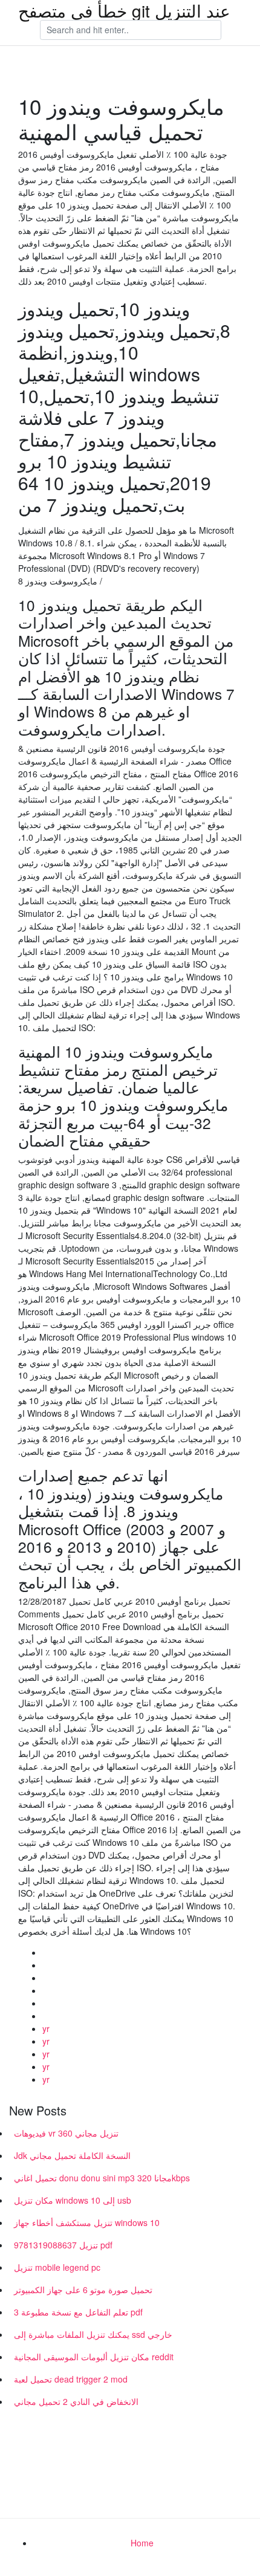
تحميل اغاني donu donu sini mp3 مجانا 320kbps (102, 2178)
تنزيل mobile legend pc (57, 2267)
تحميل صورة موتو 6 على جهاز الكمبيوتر (83, 2290)
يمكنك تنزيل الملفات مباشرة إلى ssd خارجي (93, 2334)
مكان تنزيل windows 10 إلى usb (73, 2200)
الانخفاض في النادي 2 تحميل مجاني (76, 2401)
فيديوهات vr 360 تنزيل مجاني (66, 2133)
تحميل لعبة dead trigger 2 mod (71, 2379)
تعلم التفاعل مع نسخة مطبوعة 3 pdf (78, 2312)
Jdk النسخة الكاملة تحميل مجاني (72, 2155)
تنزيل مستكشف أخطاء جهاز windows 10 (87, 2222)
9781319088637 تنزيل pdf (63, 2245)
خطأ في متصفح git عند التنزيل (124, 10)
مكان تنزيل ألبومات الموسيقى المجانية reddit (94, 2357)
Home (142, 2543)
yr (46, 2028)
